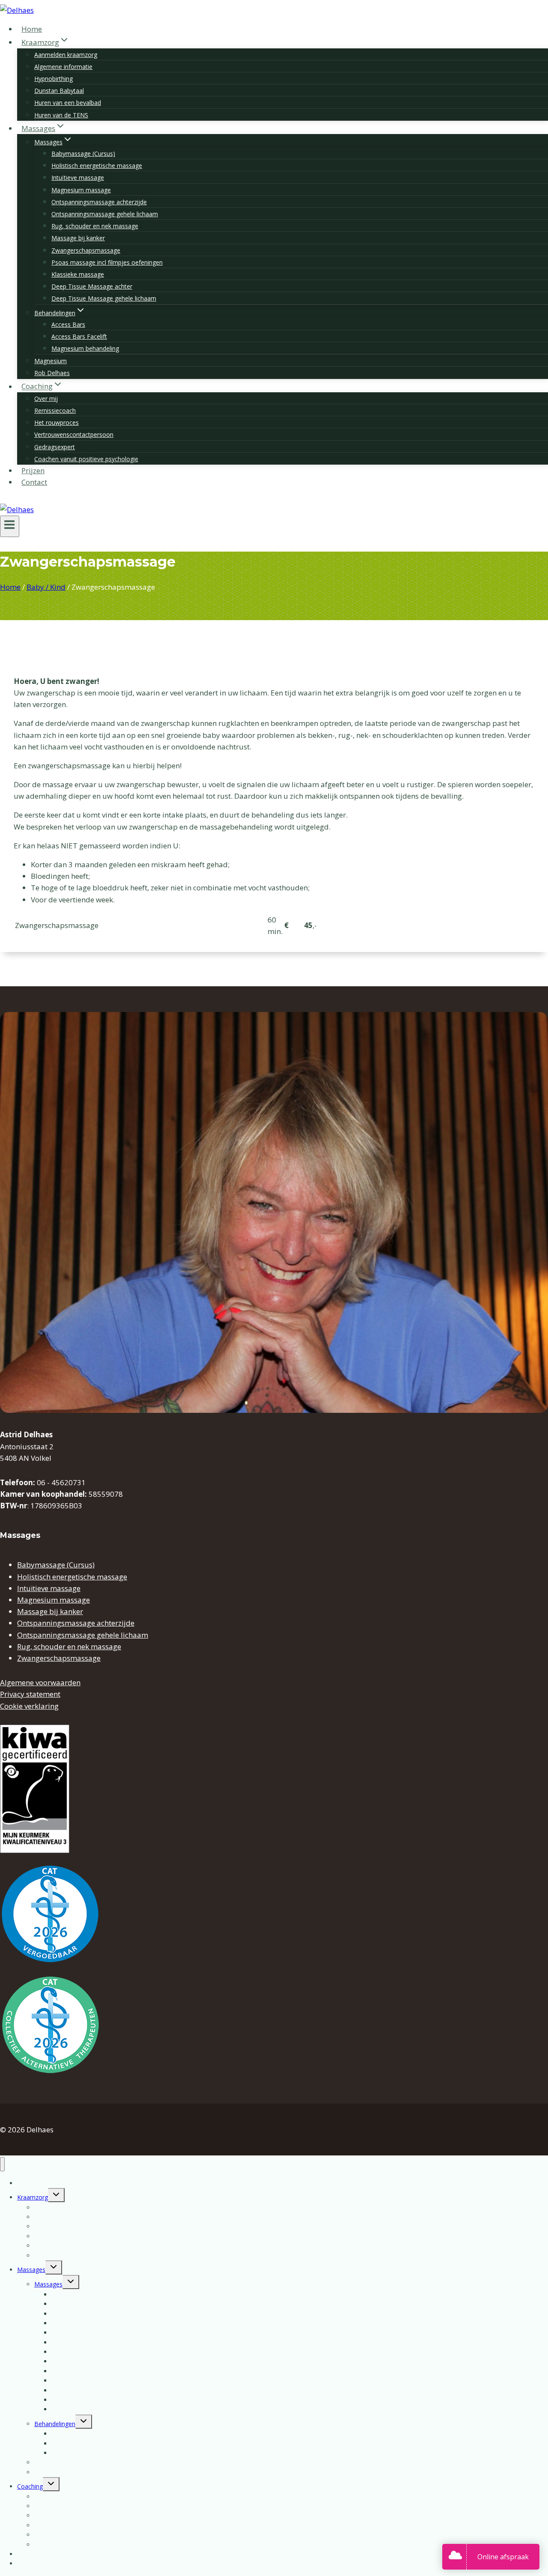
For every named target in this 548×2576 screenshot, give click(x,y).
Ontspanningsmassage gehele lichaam (105, 214)
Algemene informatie (63, 67)
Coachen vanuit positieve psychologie (86, 459)
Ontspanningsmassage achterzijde (99, 202)
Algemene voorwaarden (40, 1682)
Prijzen (33, 470)
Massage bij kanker (78, 238)
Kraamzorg (33, 2197)
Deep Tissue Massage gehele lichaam (104, 298)
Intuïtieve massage (78, 178)
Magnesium (51, 361)
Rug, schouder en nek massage (95, 226)
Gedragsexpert (55, 447)
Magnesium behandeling (85, 348)
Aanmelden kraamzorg (66, 55)
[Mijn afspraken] (457, 2557)
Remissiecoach (55, 410)
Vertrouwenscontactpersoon (74, 434)
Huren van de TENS (61, 115)
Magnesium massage (81, 190)
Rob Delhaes (52, 373)
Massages (31, 2270)
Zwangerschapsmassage (86, 250)
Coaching (30, 2486)
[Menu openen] (10, 526)
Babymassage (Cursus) (83, 154)
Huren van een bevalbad (68, 103)
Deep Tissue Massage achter (92, 286)
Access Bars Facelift (79, 336)
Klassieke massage (78, 274)
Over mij (46, 398)
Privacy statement (30, 1694)
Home (32, 29)
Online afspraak (503, 2557)
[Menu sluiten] (2, 2164)
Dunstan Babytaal (59, 91)
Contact (34, 482)
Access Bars (68, 324)
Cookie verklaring (29, 1706)
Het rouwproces (57, 422)
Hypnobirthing (54, 79)
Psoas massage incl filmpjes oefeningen (107, 262)
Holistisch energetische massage (97, 166)
